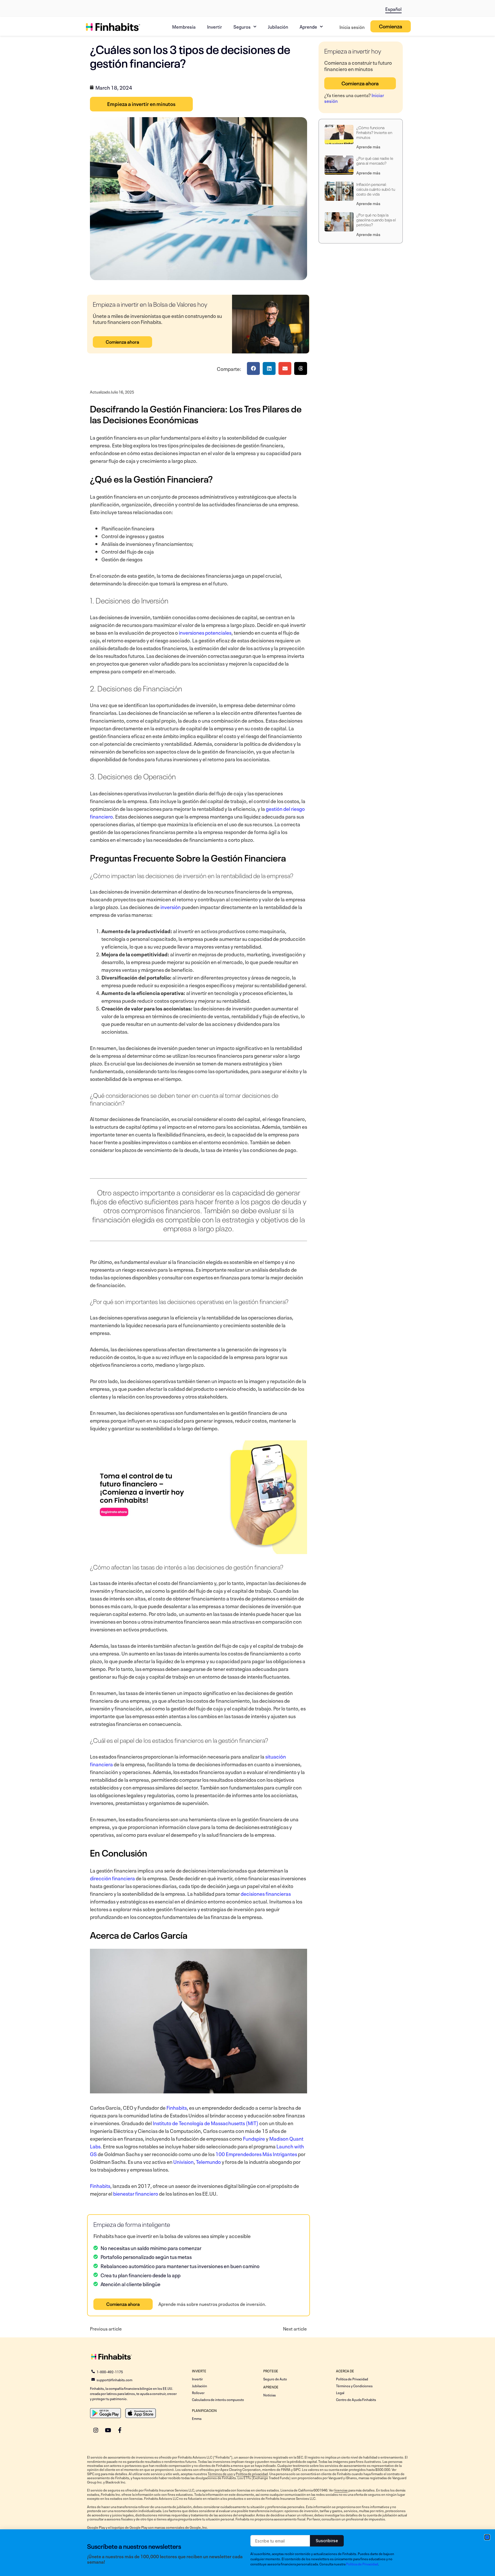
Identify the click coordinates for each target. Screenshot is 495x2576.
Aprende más (368, 146)
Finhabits (177, 2107)
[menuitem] (393, 8)
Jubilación (278, 26)
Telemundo (208, 2161)
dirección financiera (112, 1878)
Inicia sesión (352, 27)
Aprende (308, 26)
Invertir (215, 26)
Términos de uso (220, 2473)
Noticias (270, 2395)
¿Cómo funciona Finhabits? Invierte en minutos (374, 132)
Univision (183, 2161)
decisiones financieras (266, 1893)
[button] (253, 368)
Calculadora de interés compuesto (218, 2399)
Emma (197, 2418)
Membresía (184, 26)
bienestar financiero (136, 2193)
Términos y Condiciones (354, 2386)
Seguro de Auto (275, 2379)
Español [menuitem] (393, 9)
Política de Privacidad (352, 2379)
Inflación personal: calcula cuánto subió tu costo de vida (376, 189)
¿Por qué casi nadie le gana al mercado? (375, 160)
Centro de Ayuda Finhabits (356, 2399)
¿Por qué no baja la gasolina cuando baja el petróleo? (376, 219)
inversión (171, 906)
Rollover (198, 2392)
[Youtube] (108, 2430)
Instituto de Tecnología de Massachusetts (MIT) (206, 2123)
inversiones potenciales (205, 632)
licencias (341, 2490)
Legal (340, 2392)
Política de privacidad (252, 2473)
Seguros (242, 26)
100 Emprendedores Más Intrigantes (256, 2154)
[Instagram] (96, 2430)
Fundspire (254, 2138)
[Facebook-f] (120, 2430)
